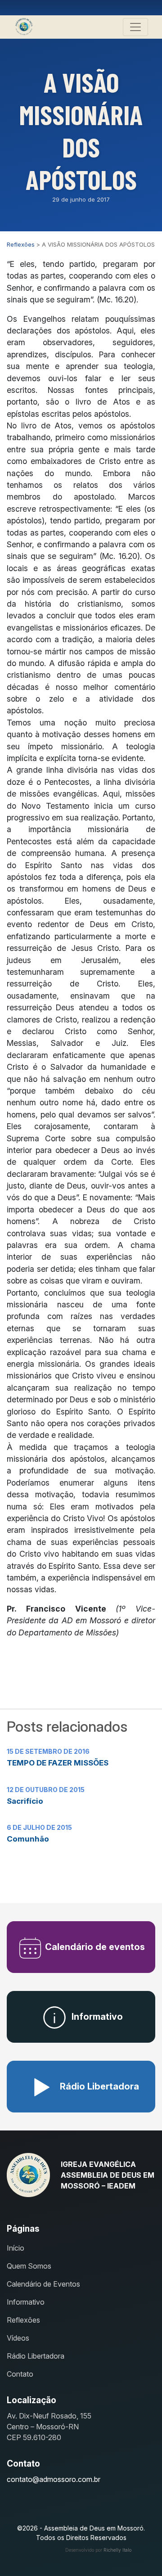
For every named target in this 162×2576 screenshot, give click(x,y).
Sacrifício (25, 1801)
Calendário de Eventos (43, 2284)
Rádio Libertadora (98, 2086)
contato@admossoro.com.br (54, 2479)
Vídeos (18, 2338)
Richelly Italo (117, 2550)
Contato (20, 2374)
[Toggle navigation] (135, 27)
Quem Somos (29, 2266)
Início (16, 2248)
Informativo (96, 2017)
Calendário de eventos (94, 1947)
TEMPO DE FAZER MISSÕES (58, 1763)
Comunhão (28, 1839)
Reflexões (23, 2320)
